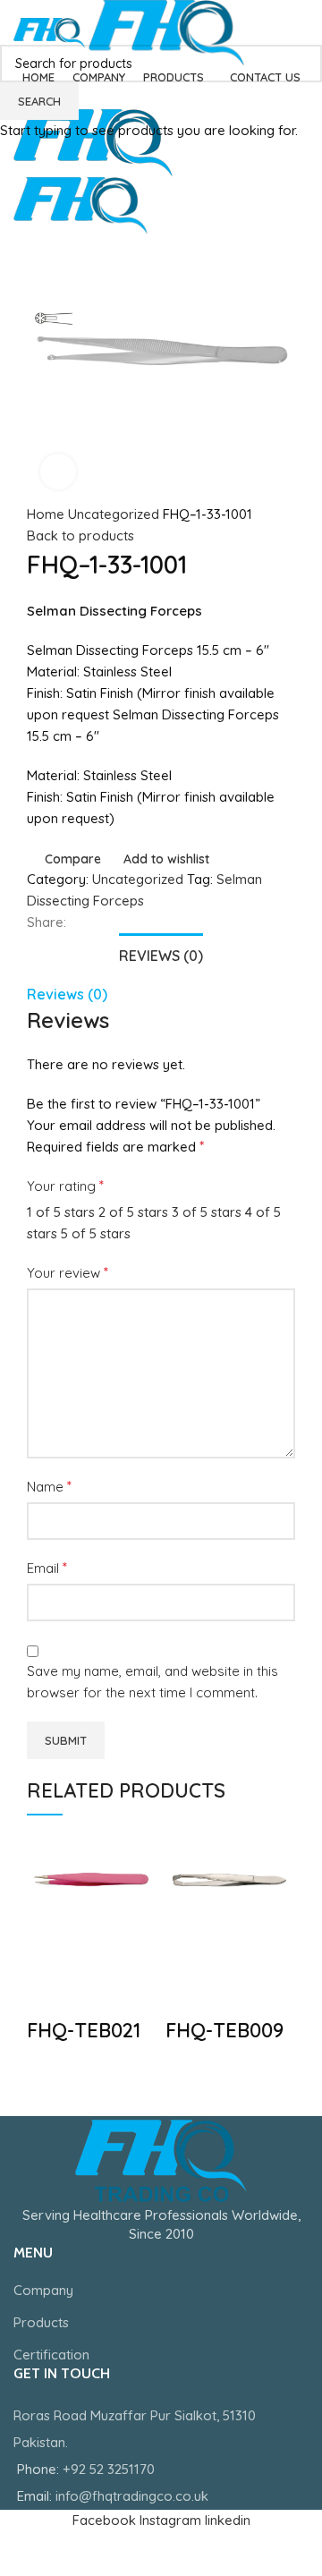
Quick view (97, 1950)
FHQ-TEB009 (225, 2030)
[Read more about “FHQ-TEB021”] (49, 1950)
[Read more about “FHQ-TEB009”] (188, 1950)
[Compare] (49, 1994)
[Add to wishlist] (97, 1994)
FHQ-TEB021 (84, 2030)
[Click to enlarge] (58, 472)
